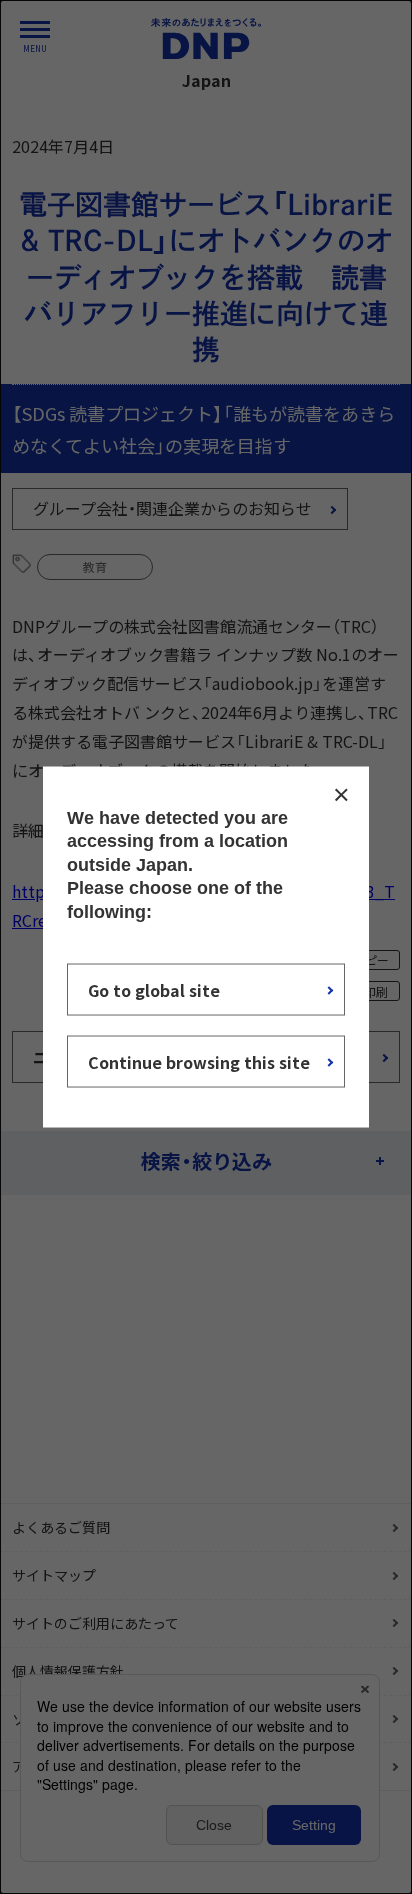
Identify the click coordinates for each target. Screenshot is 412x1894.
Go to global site (154, 989)
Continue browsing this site (199, 1061)
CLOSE (341, 795)
